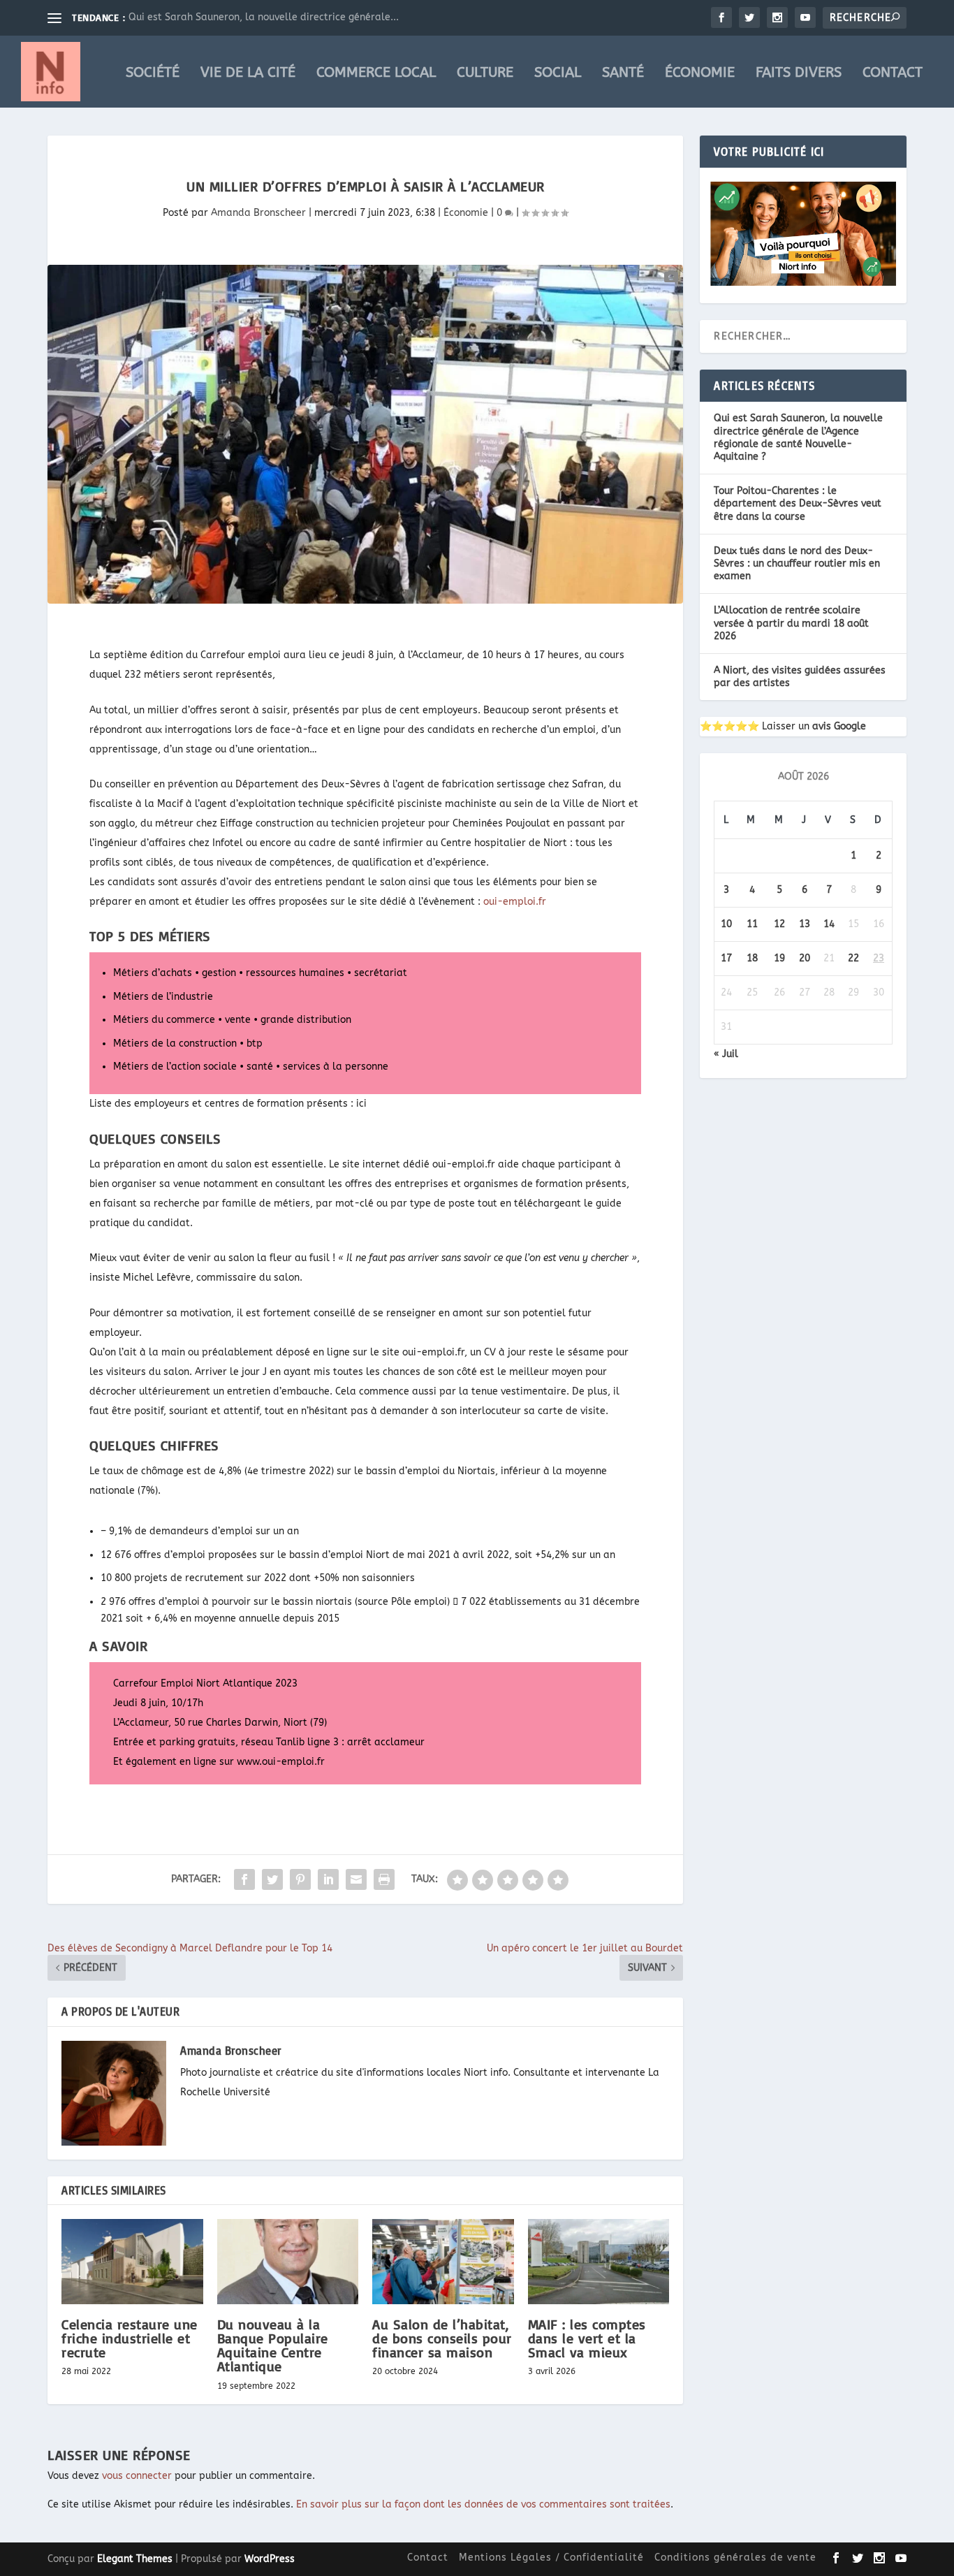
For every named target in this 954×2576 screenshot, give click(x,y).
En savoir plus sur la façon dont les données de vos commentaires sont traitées (483, 2504)
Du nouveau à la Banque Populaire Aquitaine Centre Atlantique (273, 2345)
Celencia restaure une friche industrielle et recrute (130, 2338)
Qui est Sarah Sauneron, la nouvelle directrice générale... (264, 17)
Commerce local (376, 74)
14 (829, 924)
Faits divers (799, 74)
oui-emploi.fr (515, 902)
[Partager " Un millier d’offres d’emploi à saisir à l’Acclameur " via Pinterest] (300, 1879)
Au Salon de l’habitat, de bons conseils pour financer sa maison (442, 2338)
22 (853, 958)
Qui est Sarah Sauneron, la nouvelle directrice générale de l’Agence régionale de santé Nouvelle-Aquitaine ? (798, 437)
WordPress (270, 2559)
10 (726, 924)
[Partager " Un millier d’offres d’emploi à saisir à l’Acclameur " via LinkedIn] (328, 1879)
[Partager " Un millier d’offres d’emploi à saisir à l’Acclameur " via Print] (384, 1879)
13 (805, 924)
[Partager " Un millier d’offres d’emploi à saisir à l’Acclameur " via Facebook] (244, 1879)
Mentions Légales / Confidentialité (551, 2557)
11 (752, 924)
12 (779, 924)
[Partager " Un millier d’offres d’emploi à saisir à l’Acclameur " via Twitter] (272, 1879)
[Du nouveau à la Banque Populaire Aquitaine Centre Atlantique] (288, 2262)
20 (805, 958)
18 (752, 958)
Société (153, 74)
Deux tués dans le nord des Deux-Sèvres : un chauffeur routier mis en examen (797, 563)
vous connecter (137, 2476)
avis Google (839, 726)
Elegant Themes (135, 2559)
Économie (700, 74)
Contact (893, 74)
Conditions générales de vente (735, 2557)
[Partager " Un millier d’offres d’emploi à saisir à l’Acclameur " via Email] (356, 1879)
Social (558, 74)
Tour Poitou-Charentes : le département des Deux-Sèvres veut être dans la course (798, 503)
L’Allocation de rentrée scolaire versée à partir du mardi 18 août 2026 (791, 623)
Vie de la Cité (248, 74)
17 (726, 958)
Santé (623, 74)
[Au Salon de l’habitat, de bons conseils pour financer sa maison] (443, 2262)
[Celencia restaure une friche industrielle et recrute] (132, 2262)
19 (779, 958)
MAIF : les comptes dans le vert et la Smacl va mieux (587, 2338)
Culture (485, 74)
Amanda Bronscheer (258, 213)
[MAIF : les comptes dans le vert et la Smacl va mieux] (599, 2262)
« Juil (726, 1054)
